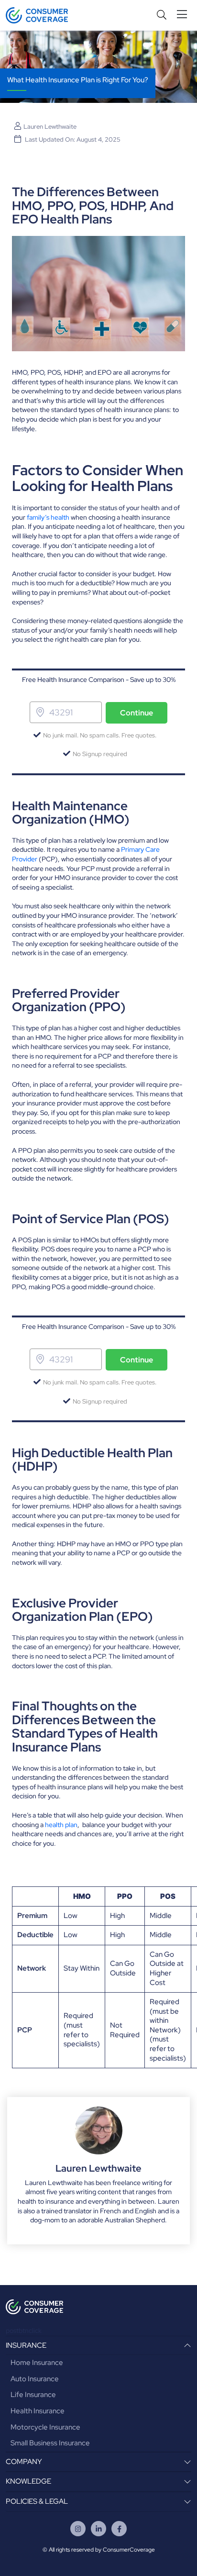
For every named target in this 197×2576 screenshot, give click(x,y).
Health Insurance (38, 2411)
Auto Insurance (35, 2379)
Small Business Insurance (50, 2443)
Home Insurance (37, 2363)
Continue (137, 713)
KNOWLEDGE (28, 2481)
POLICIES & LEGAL (37, 2501)
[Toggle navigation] (184, 15)
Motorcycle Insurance (45, 2427)
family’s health (48, 517)
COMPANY (24, 2462)
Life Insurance (33, 2395)
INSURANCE (26, 2345)
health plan (61, 1825)
